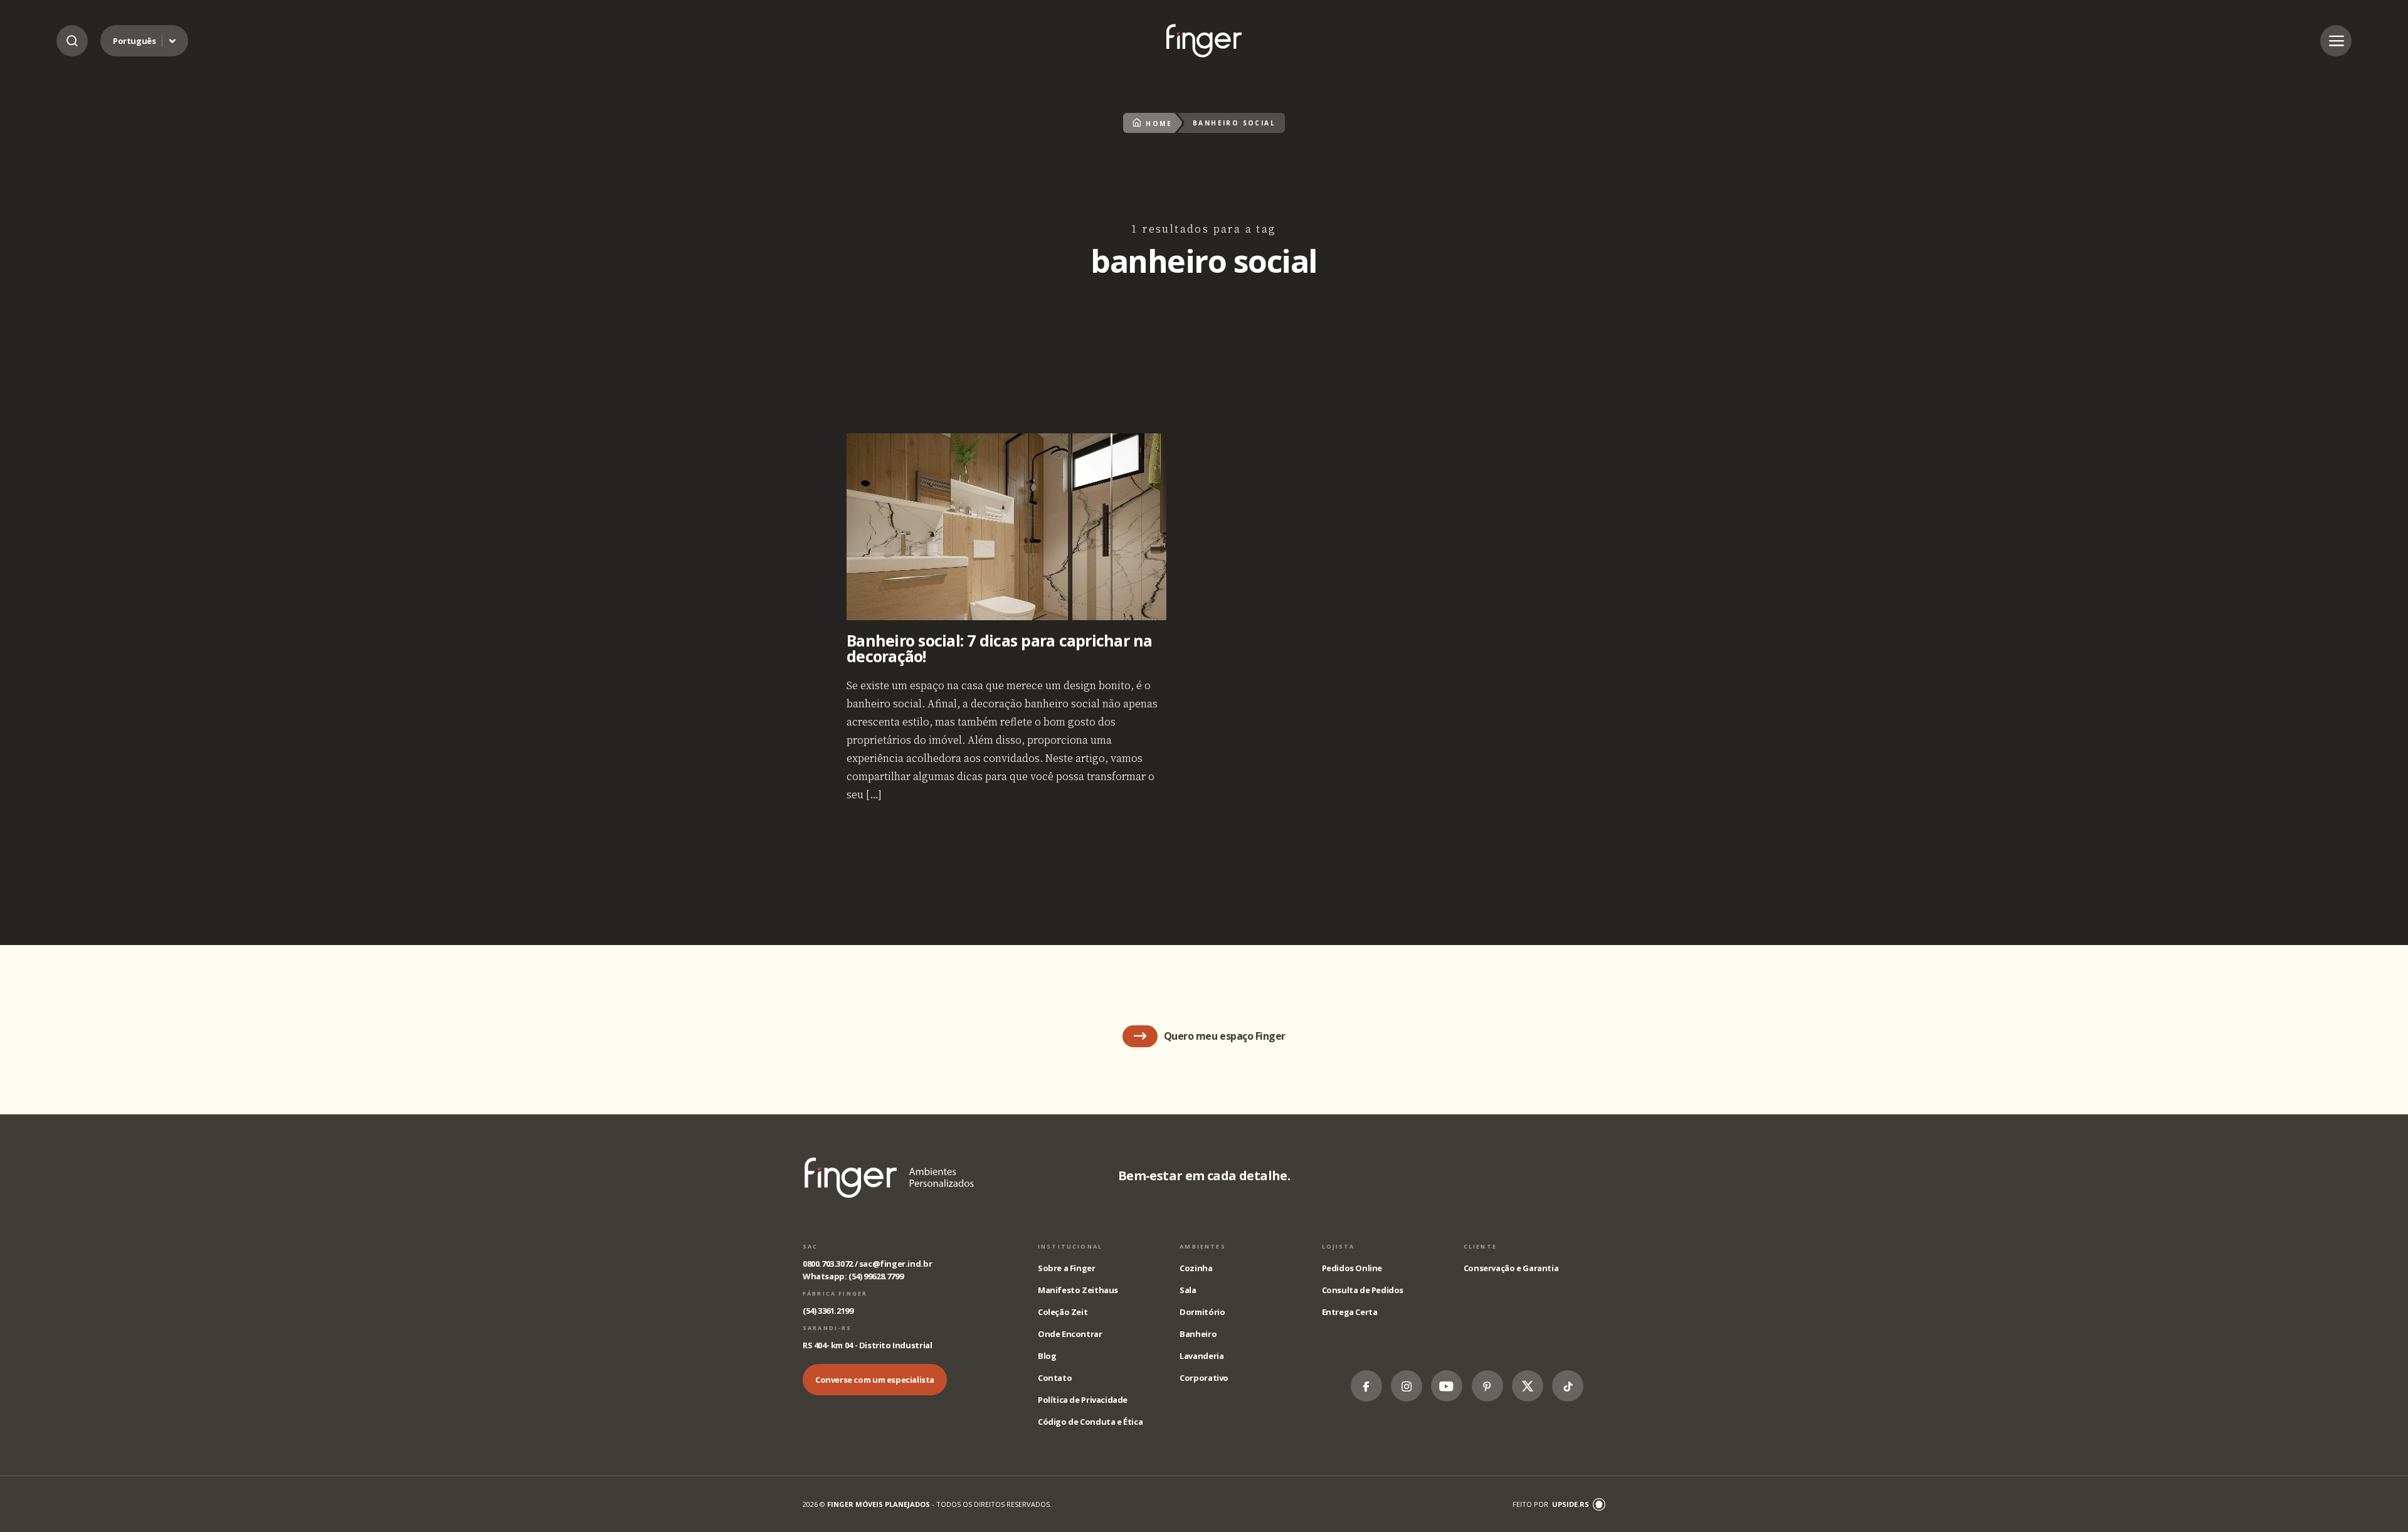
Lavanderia (1201, 1356)
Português (135, 41)
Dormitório (1202, 1312)
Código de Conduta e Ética (1090, 1422)
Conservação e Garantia (1511, 1268)
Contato (1055, 1378)
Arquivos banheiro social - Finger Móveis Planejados (1204, 40)
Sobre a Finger (1067, 1268)
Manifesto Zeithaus (1078, 1290)
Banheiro (1198, 1334)
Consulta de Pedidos (1363, 1290)
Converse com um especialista (875, 1380)
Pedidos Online (1352, 1268)
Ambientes (1202, 1246)
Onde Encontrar (1070, 1334)
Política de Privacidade (1083, 1400)
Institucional (1070, 1246)
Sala (1188, 1290)
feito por (1551, 1504)
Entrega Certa (1350, 1312)
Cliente (1480, 1246)
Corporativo (1204, 1378)
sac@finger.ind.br (895, 1264)
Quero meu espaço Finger (1225, 1036)
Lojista (1339, 1246)
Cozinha (1196, 1268)
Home (1159, 124)
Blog (1047, 1356)
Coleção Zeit (1063, 1312)
